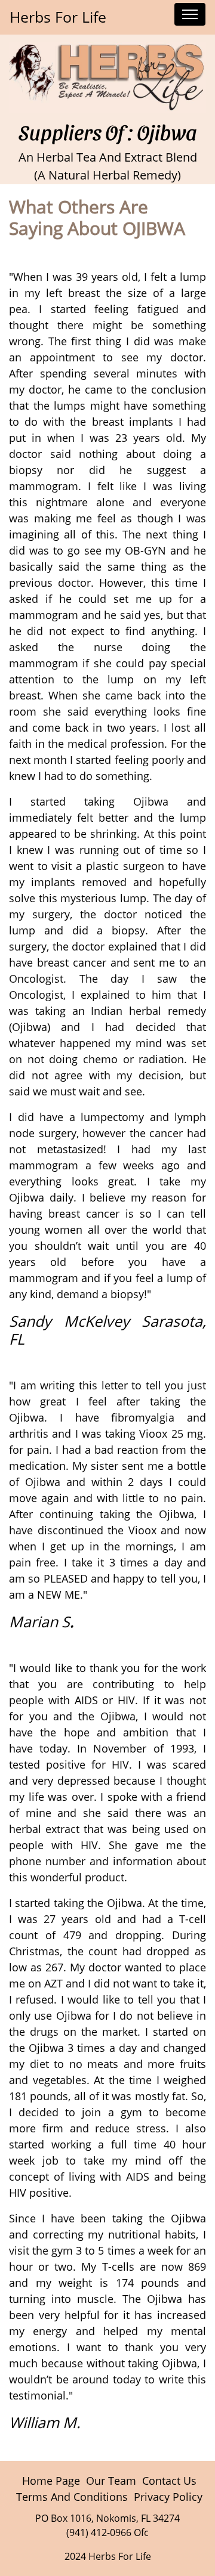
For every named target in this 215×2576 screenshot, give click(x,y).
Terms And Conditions (72, 2497)
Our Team (111, 2481)
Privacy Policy (168, 2497)
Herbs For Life (58, 17)
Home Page (51, 2481)
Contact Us (169, 2481)
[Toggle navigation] (190, 14)
